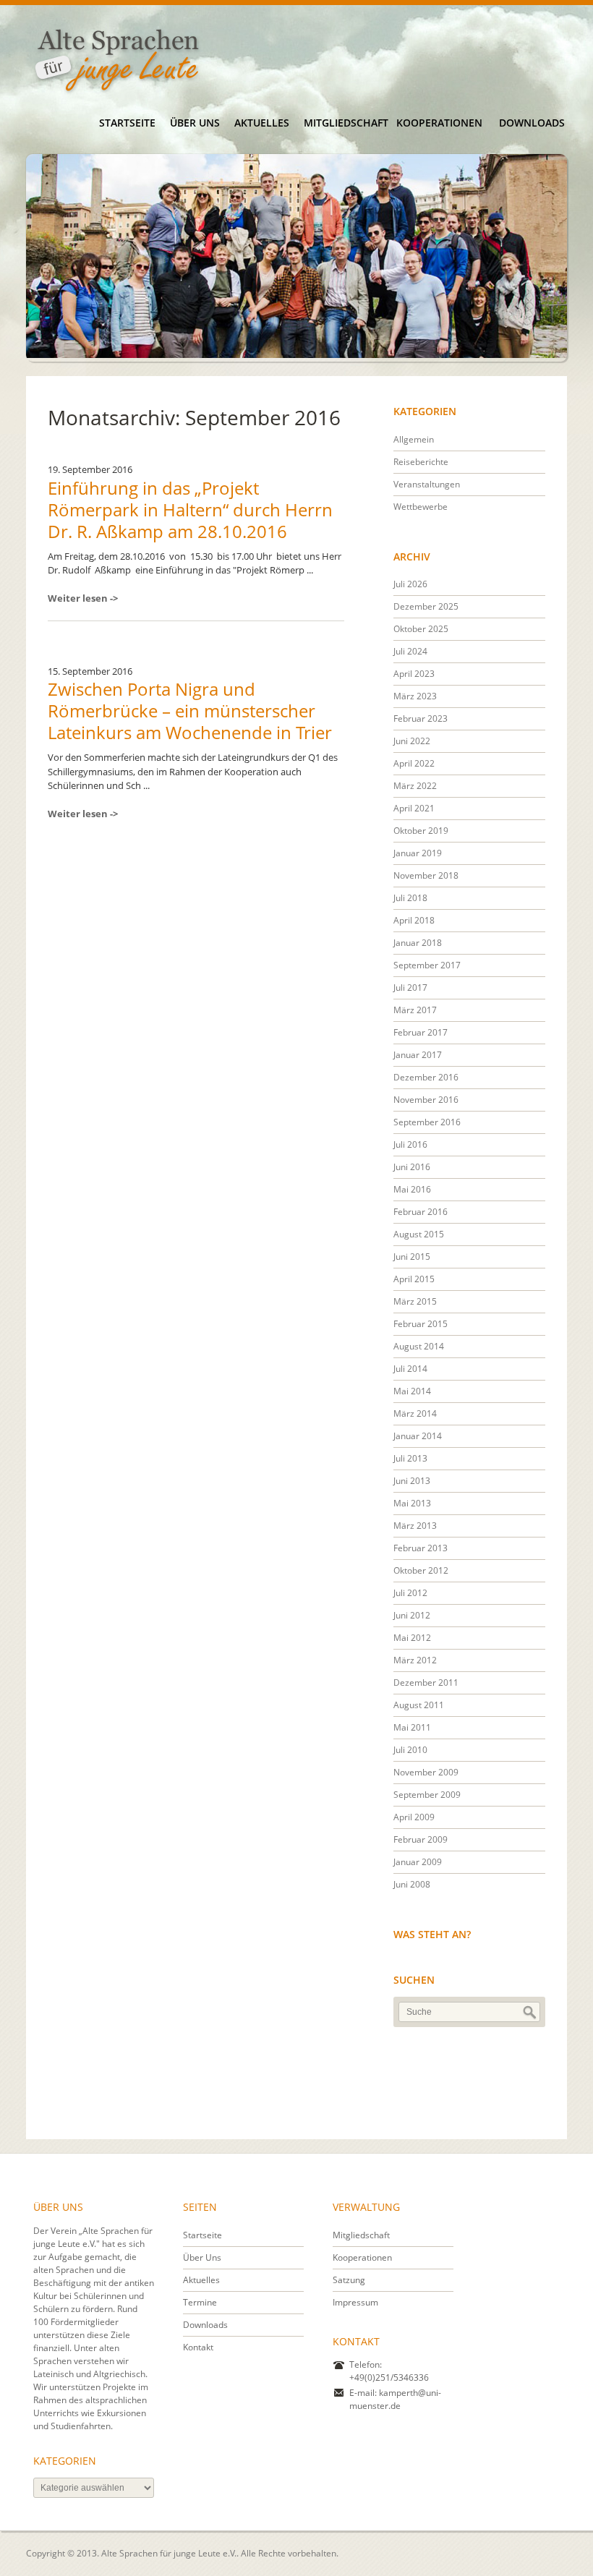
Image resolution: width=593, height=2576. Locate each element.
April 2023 (414, 674)
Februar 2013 (421, 1548)
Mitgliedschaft (346, 123)
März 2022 (415, 786)
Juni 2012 (412, 1615)
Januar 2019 (418, 853)
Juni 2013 (412, 1481)
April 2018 (414, 920)
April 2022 (414, 763)
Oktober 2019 (421, 831)
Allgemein (414, 439)
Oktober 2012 (421, 1570)
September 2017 (427, 965)
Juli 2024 (410, 651)
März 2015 (415, 1301)
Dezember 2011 (426, 1682)
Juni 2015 (412, 1257)
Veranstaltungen (427, 484)
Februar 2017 (421, 1032)
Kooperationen (439, 123)
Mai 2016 (412, 1189)
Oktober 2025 (421, 629)
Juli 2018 (410, 898)
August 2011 (419, 1705)
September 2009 (427, 1795)
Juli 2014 (410, 1369)
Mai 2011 (412, 1727)
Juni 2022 (412, 741)
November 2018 (426, 875)
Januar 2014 (418, 1436)
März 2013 (415, 1526)
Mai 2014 (412, 1391)
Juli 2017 (410, 988)
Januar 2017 (418, 1055)
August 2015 (419, 1234)
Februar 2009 (421, 1839)
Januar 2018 (418, 943)
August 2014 (419, 1346)
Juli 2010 (410, 1750)
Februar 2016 (421, 1212)
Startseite (127, 123)
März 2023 (415, 696)
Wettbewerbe (421, 507)
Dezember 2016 (426, 1077)
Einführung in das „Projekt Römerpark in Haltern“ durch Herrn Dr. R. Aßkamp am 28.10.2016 (190, 509)
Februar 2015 (421, 1324)
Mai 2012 (412, 1638)
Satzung (349, 2280)
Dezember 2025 (426, 606)
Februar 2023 (421, 718)
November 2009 (426, 1772)
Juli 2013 (410, 1458)
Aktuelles (262, 123)
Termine (200, 2302)
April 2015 (414, 1279)
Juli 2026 (410, 584)
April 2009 (414, 1817)
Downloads (532, 123)
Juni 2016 (412, 1167)
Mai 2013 (412, 1503)
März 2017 (415, 1010)
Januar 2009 (418, 1862)
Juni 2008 (412, 1884)
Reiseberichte (421, 462)
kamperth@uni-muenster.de (395, 2399)
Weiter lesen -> (83, 598)
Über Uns (195, 123)
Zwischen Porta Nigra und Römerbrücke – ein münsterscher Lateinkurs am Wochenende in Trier (190, 711)
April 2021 (414, 808)
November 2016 (426, 1100)
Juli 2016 (410, 1144)
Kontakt (198, 2347)
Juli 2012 (410, 1593)
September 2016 (427, 1122)
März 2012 (415, 1660)
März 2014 (415, 1413)
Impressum (355, 2302)
